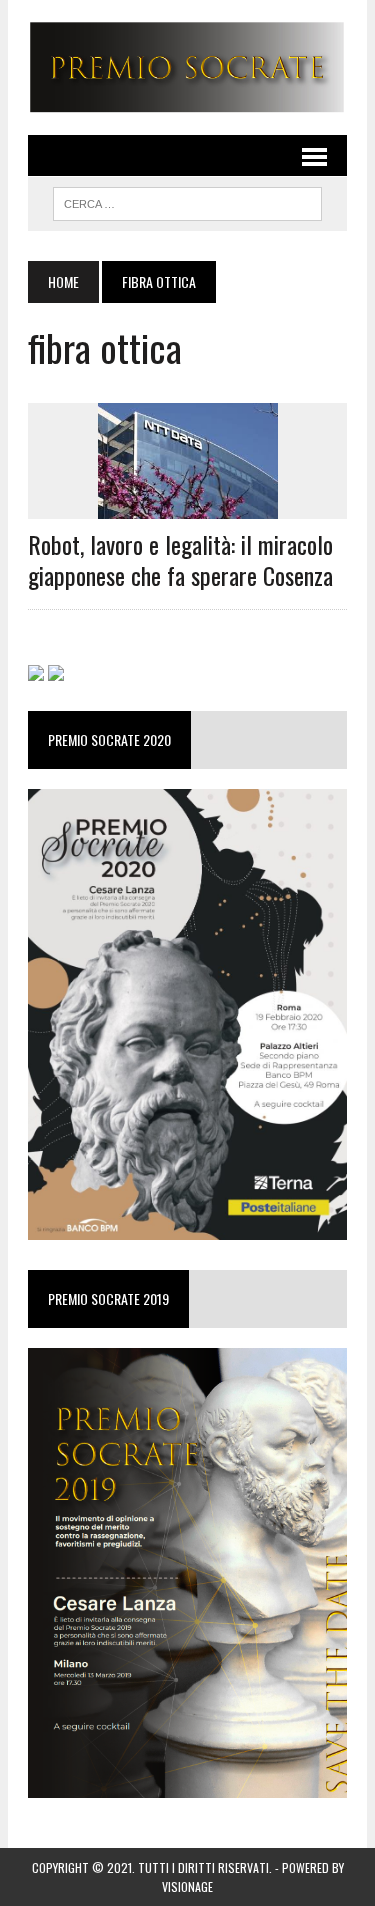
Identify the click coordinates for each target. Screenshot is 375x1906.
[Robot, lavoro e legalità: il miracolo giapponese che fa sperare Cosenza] (188, 505)
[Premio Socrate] (187, 67)
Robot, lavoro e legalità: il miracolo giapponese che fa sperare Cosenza (180, 559)
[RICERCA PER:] (187, 201)
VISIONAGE (187, 1886)
